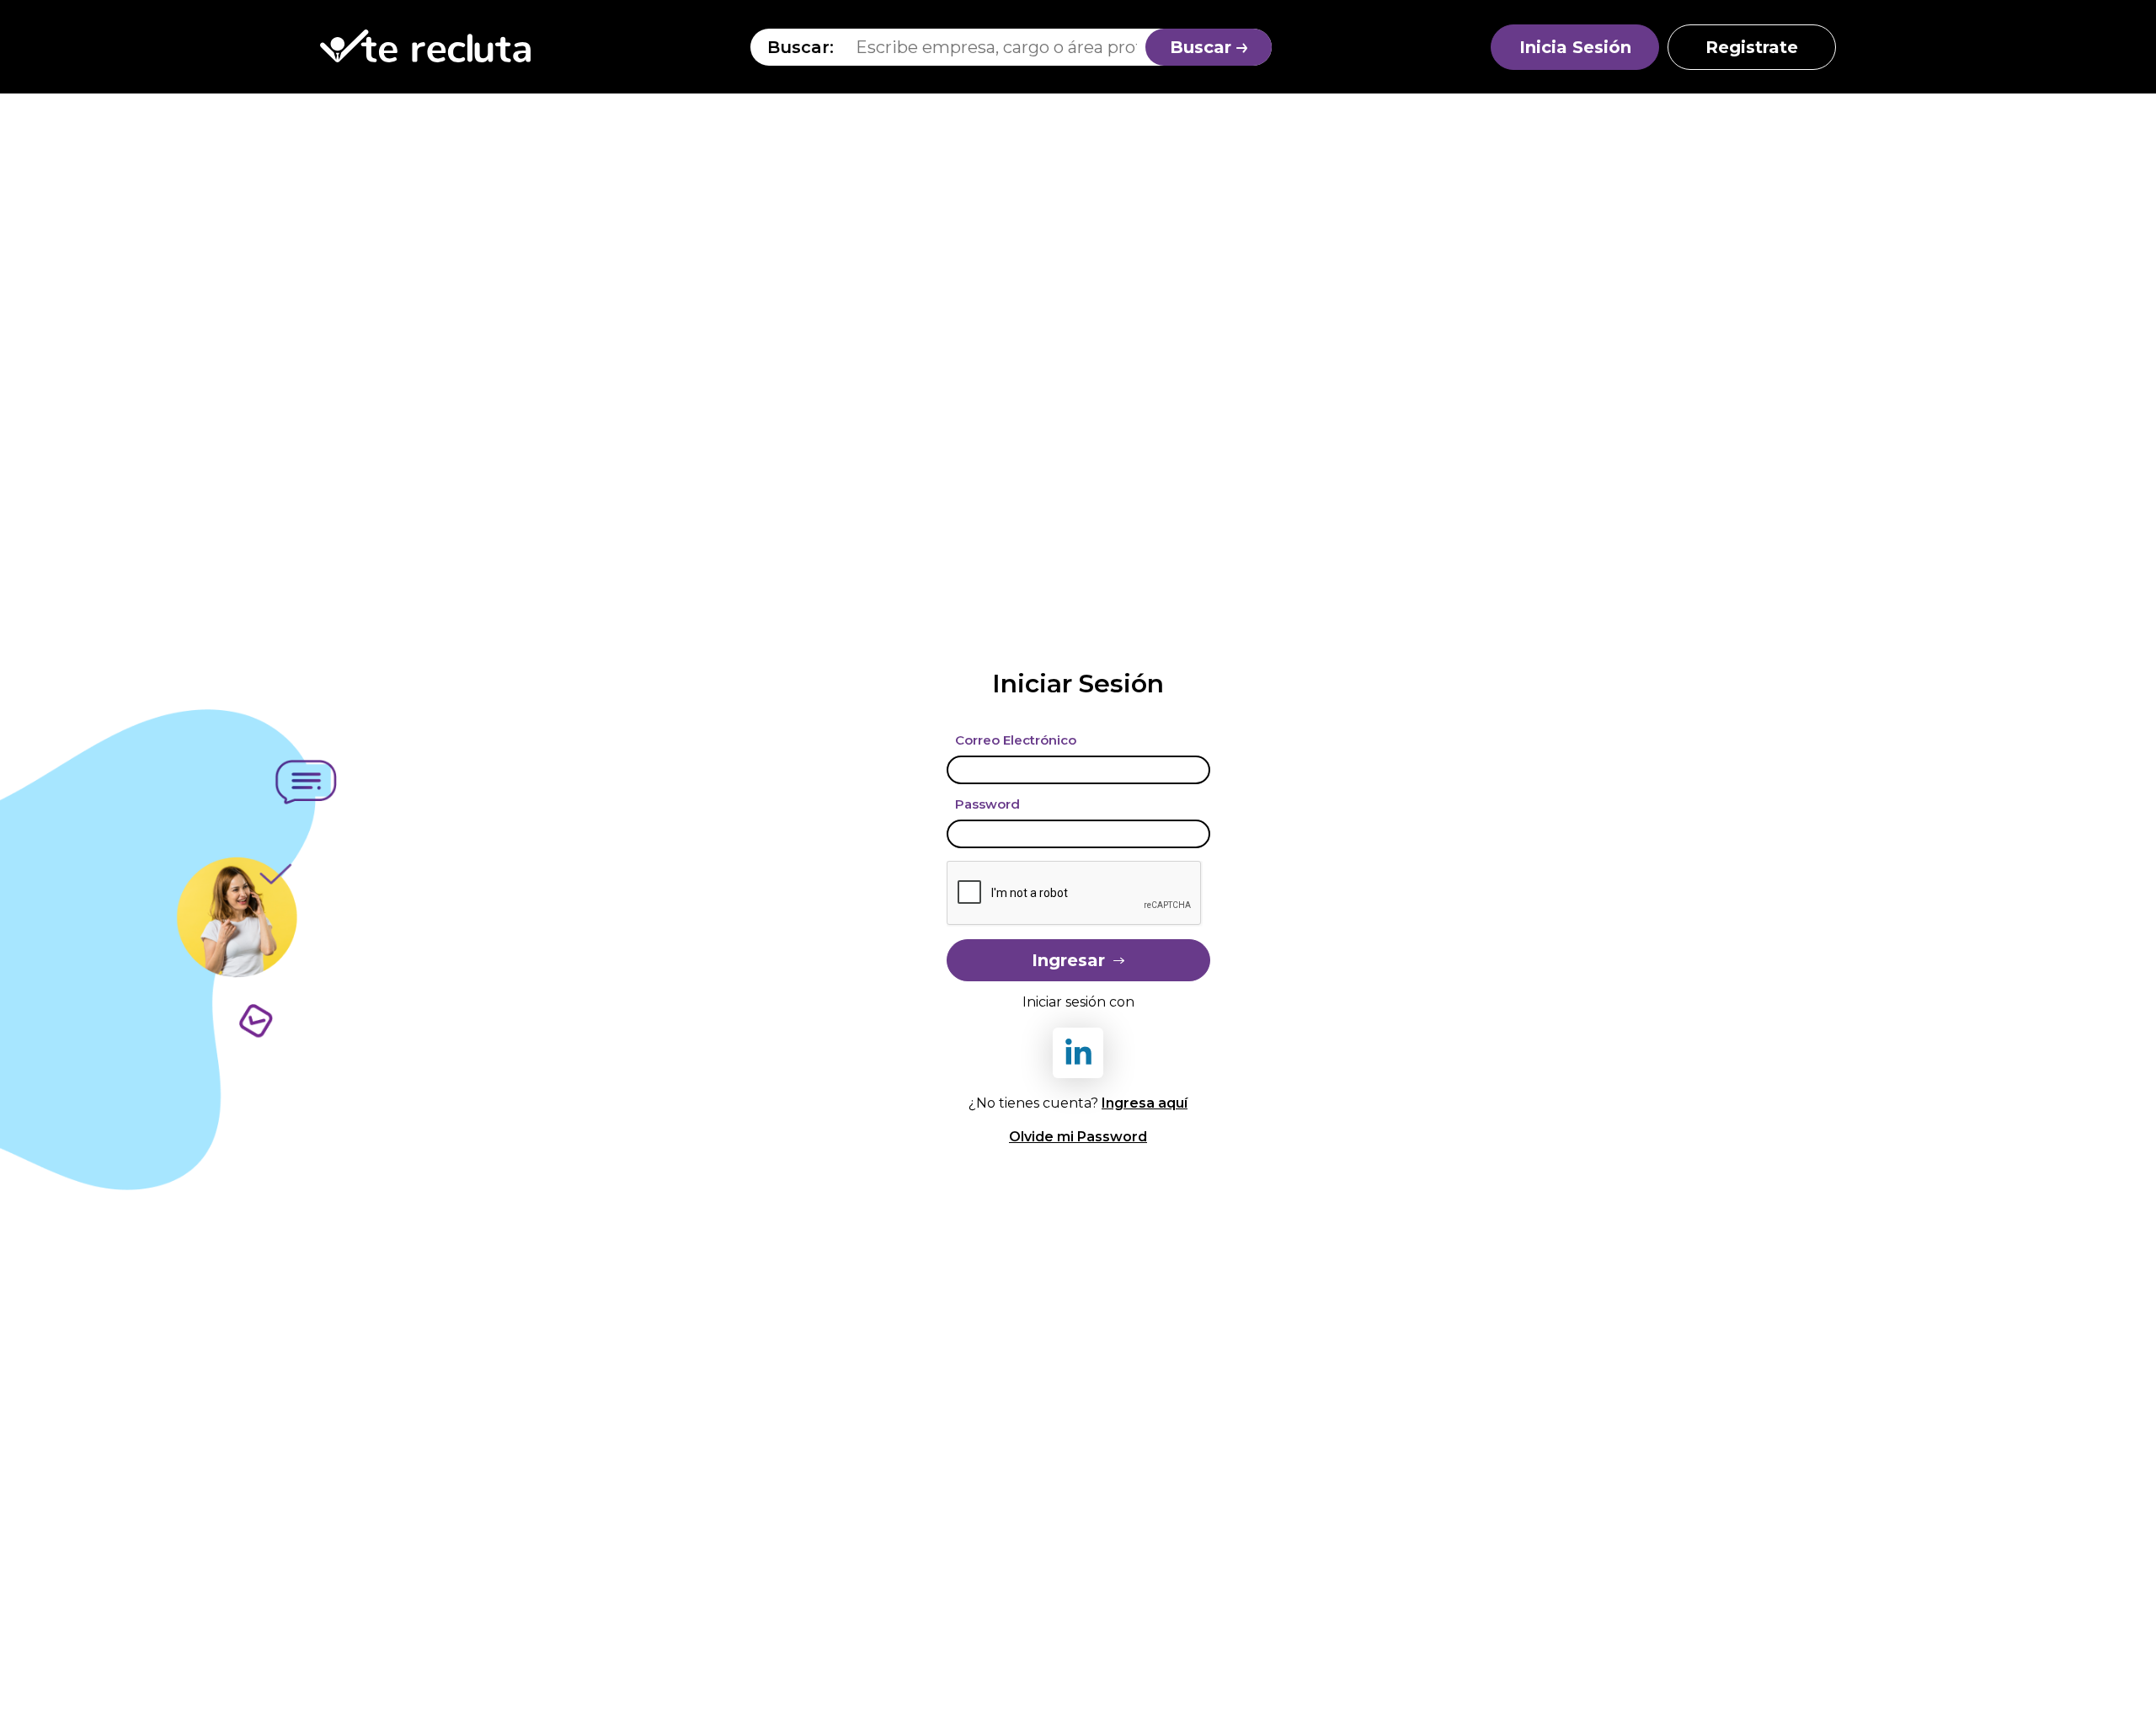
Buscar (1203, 47)
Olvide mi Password (1078, 1137)
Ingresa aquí (1145, 1103)
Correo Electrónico (1016, 740)
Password (987, 804)
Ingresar (1068, 960)
